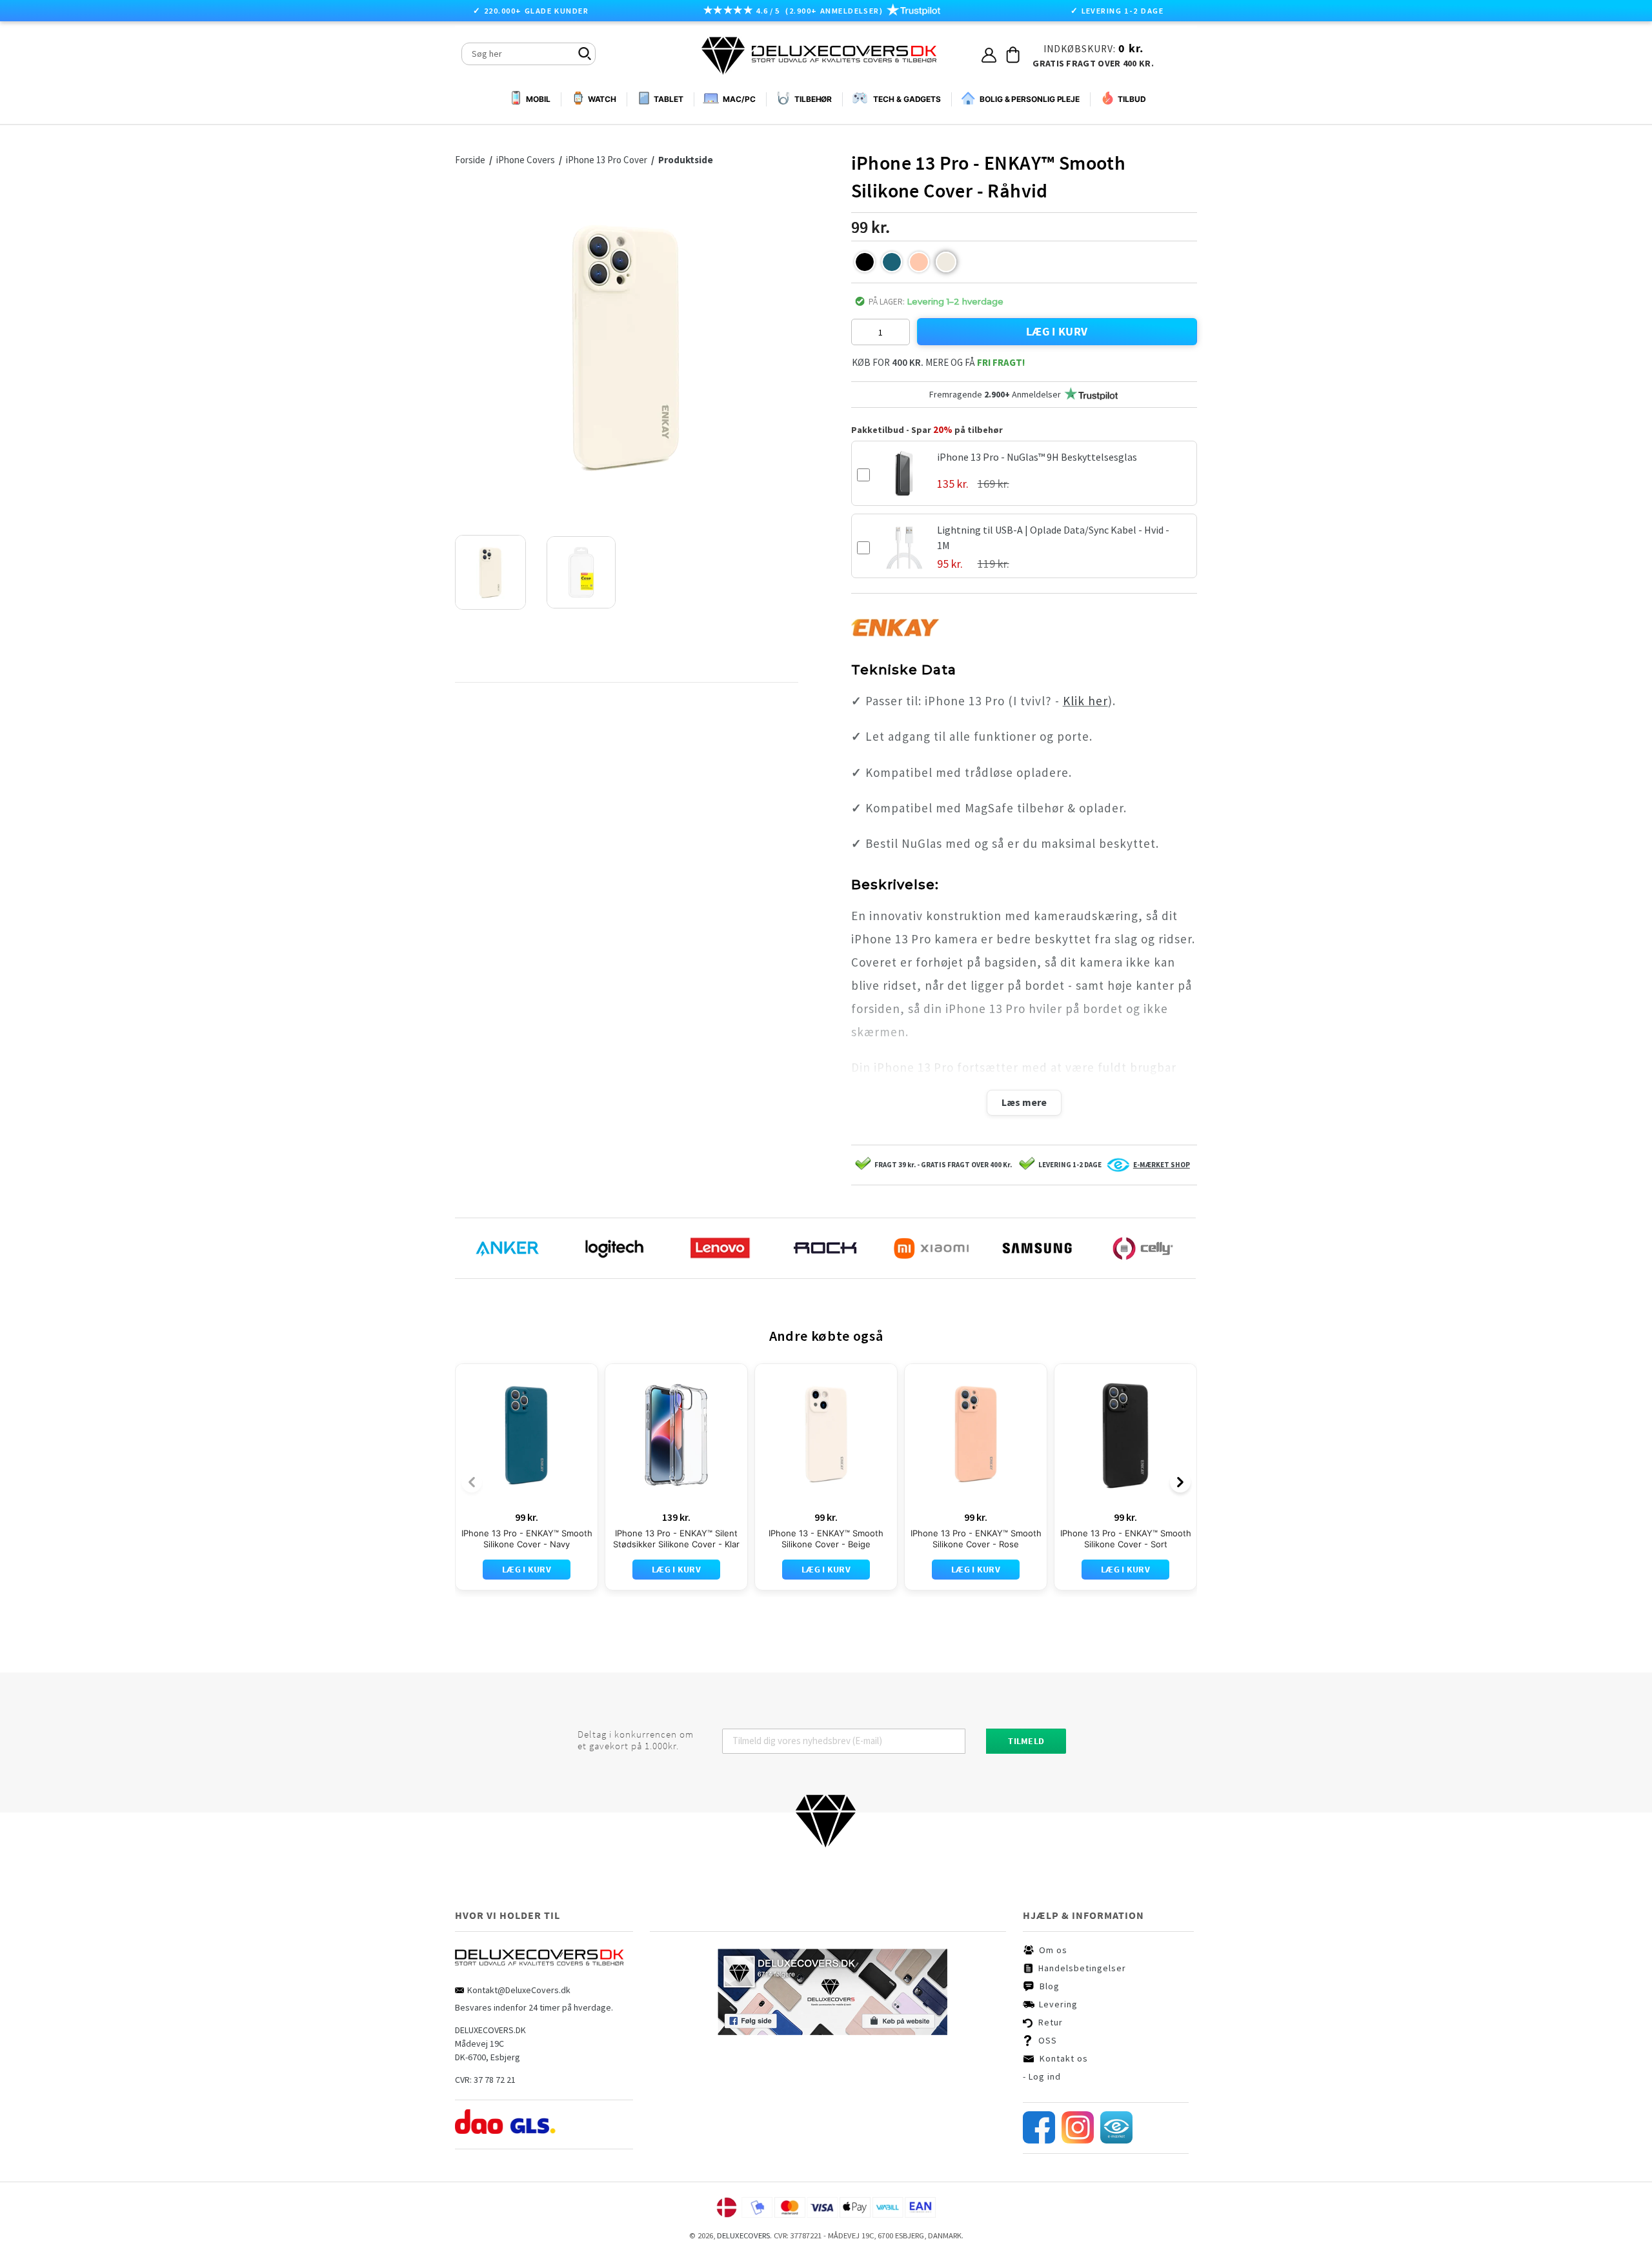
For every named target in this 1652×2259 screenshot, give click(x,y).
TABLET (668, 99)
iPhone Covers (527, 160)
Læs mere (1024, 1102)
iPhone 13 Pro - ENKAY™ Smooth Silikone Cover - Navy (527, 1539)
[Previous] (472, 1482)
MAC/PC (739, 99)
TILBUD (1132, 99)
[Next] (1180, 1482)
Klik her (1085, 701)
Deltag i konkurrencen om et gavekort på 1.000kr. (636, 1740)
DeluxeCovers (743, 2235)
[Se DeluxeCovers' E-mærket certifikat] (1116, 2140)
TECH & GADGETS (907, 99)
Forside (470, 160)
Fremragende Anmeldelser (995, 394)
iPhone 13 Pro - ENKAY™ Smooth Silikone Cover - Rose (976, 1539)
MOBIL (538, 99)
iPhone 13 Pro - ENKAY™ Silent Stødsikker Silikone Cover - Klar (676, 1539)
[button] (865, 262)
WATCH (602, 99)
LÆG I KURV (1057, 331)
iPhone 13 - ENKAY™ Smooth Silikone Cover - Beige (826, 1539)
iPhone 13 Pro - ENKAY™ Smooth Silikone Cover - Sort (1126, 1539)
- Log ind (1042, 2076)
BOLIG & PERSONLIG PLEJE (1030, 99)
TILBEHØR (813, 99)
